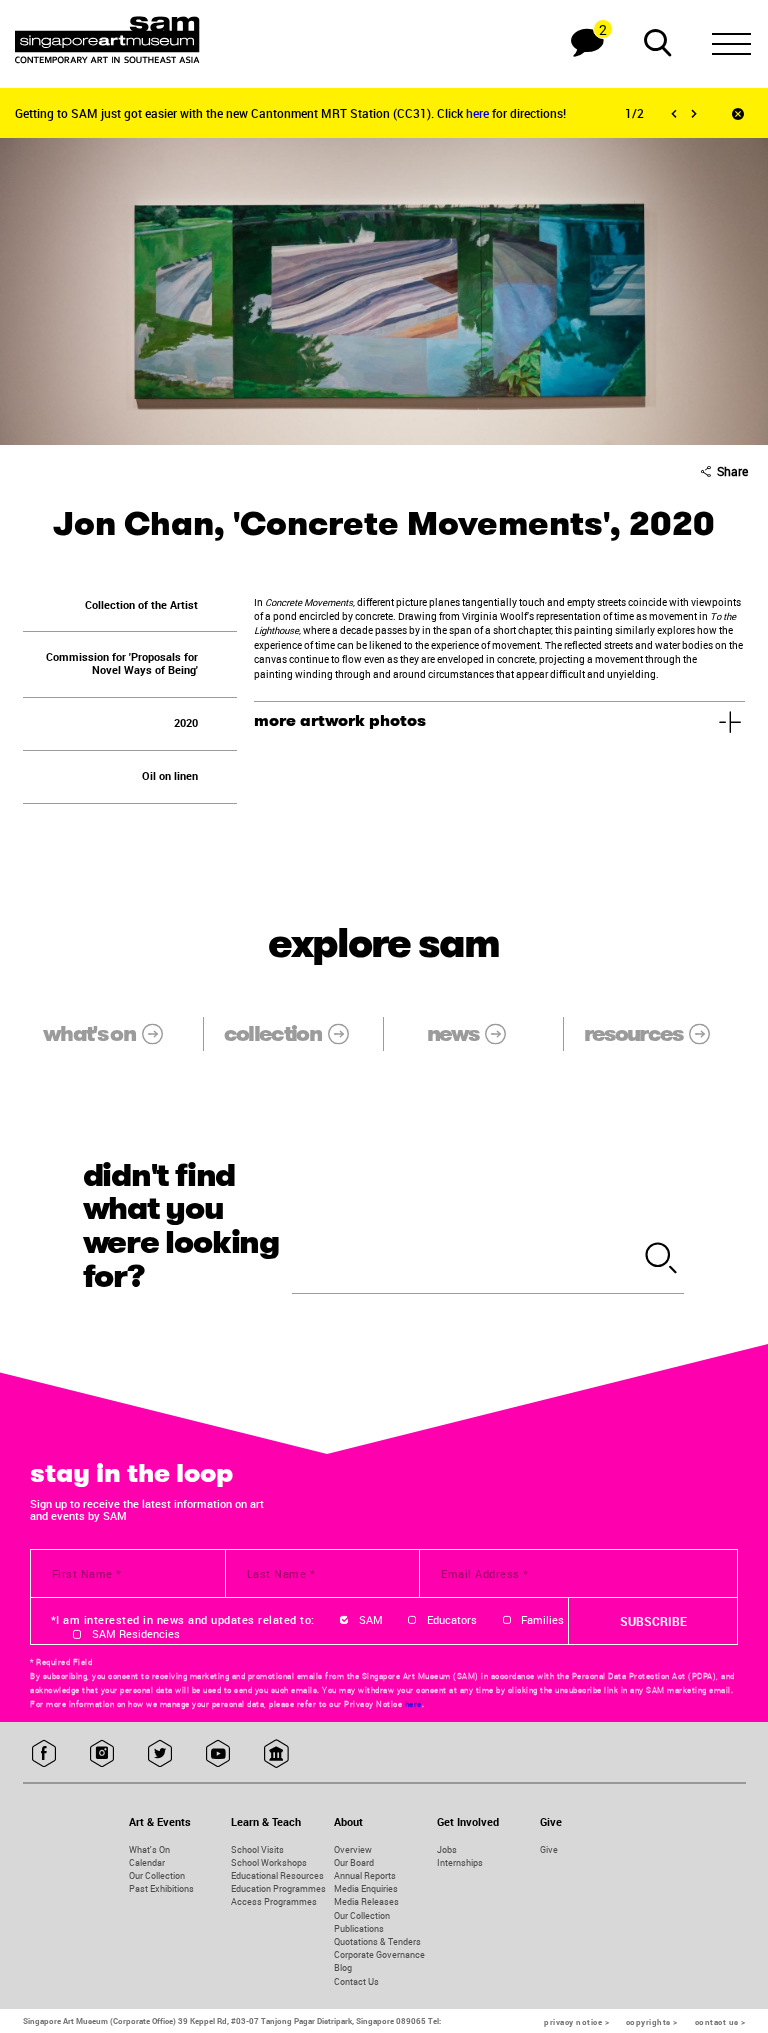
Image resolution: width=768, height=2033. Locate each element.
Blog (343, 1967)
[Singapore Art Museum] (107, 40)
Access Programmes (274, 1901)
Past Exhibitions (161, 1888)
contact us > (720, 2022)
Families (542, 1620)
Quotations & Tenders (377, 1941)
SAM (371, 1620)
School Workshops (269, 1862)
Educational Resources (277, 1875)
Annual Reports (365, 1875)
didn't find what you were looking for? (181, 1226)
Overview (353, 1849)
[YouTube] (218, 1754)
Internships (460, 1862)
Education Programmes (278, 1888)
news (452, 1033)
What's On (149, 1849)
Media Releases (366, 1901)
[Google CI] (276, 1754)
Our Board (354, 1862)
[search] (661, 1258)
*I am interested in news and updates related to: (183, 1620)
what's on (89, 1033)
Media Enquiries (366, 1888)
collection (272, 1033)
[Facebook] (44, 1754)
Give (549, 1849)
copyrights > (652, 2022)
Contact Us (356, 1981)
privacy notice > (576, 2022)
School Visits (257, 1849)
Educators (452, 1620)
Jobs (447, 1849)
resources (633, 1033)
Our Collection (157, 1875)
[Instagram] (102, 1754)
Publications (359, 1928)
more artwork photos (340, 721)
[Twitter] (160, 1754)
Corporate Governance (379, 1954)
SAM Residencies (136, 1634)
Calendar (147, 1862)
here (479, 113)
